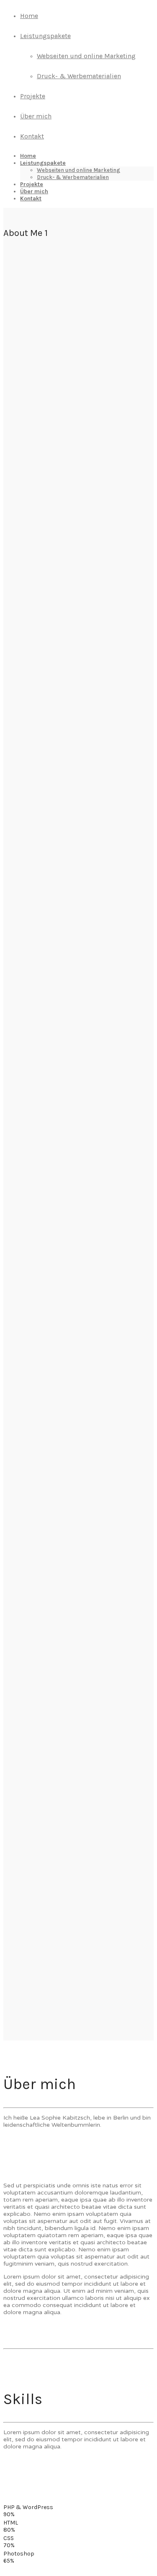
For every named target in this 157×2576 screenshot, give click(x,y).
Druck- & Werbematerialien (79, 76)
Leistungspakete (45, 36)
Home (29, 16)
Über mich (36, 116)
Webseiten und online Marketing (86, 56)
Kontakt (32, 136)
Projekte (33, 96)
